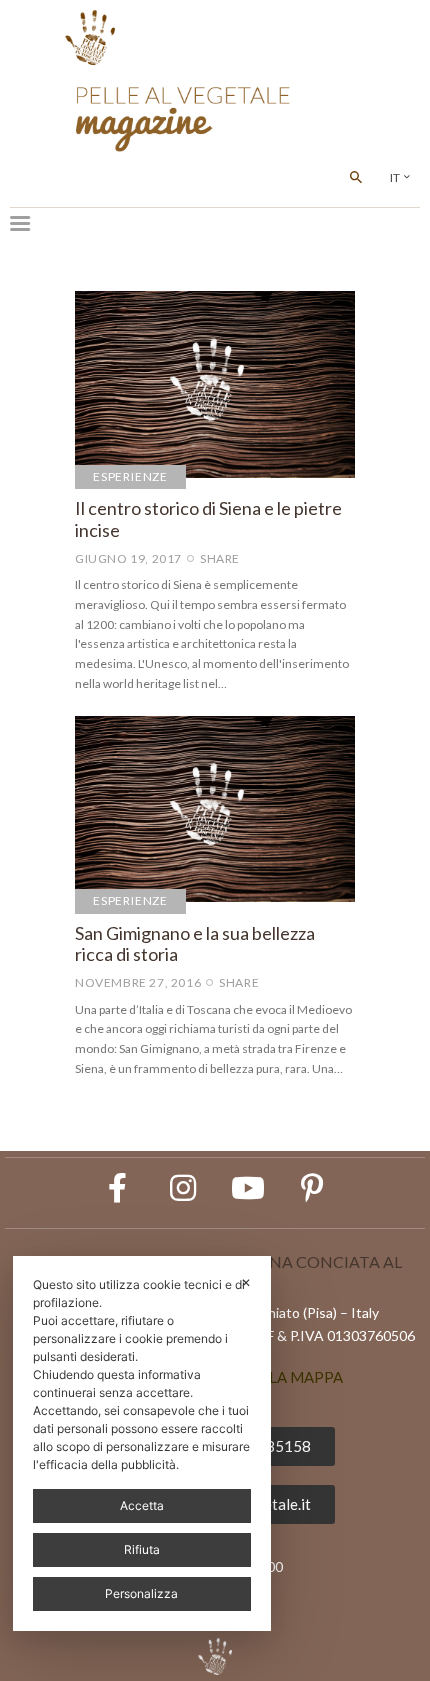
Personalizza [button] (141, 1593)
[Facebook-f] (118, 1188)
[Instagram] (183, 1188)
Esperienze (130, 476)
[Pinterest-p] (313, 1188)
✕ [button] (246, 1282)
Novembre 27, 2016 (138, 982)
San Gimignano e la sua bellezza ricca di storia (195, 944)
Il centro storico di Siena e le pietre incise (208, 519)
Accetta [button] (142, 1505)
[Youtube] (248, 1188)
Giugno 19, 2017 (128, 558)
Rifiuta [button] (142, 1549)
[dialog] (142, 1443)
